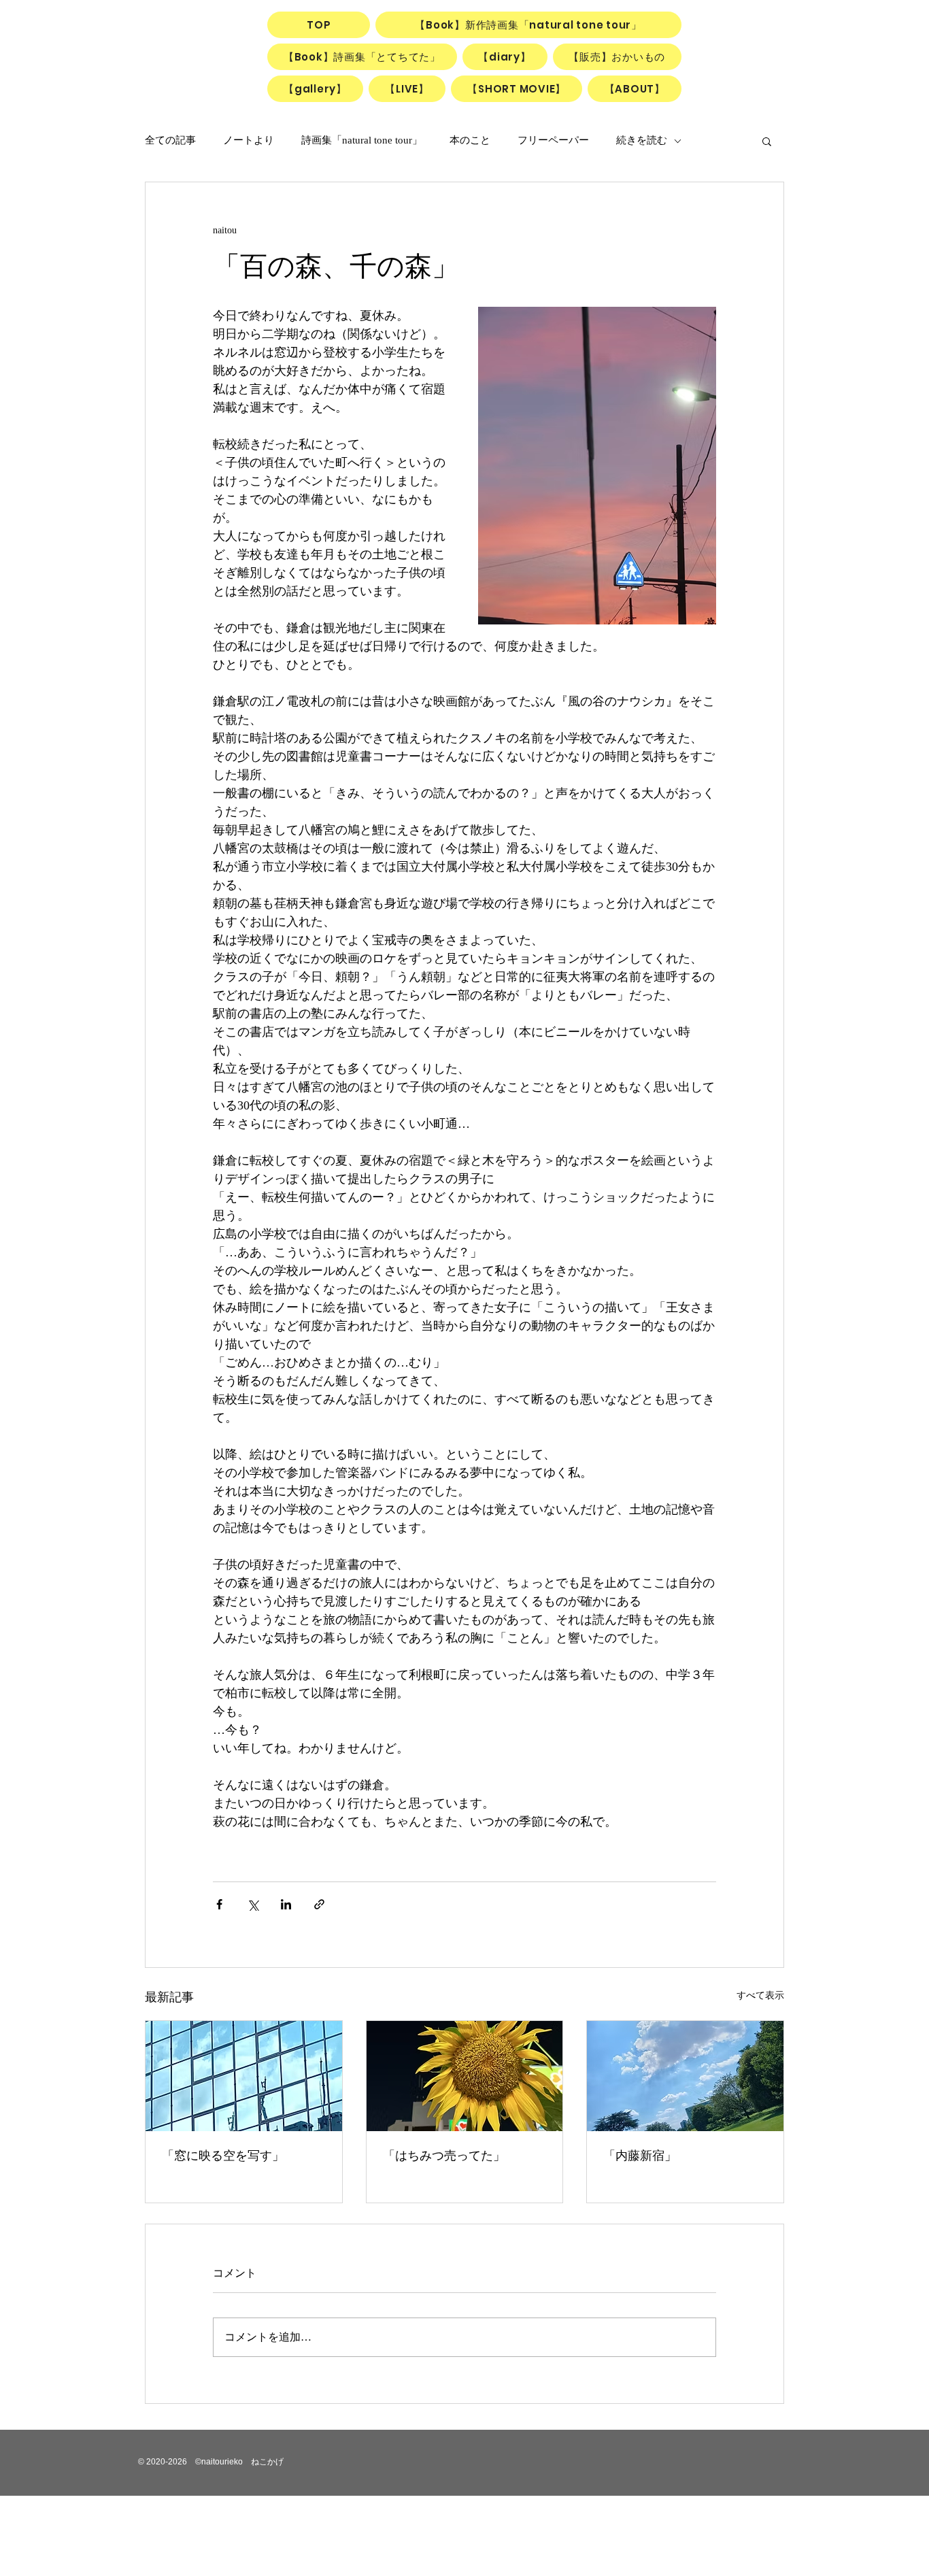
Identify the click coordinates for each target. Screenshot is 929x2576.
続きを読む (642, 140)
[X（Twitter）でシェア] (253, 1904)
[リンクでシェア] (319, 1904)
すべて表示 (760, 1995)
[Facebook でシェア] (219, 1904)
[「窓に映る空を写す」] (244, 2076)
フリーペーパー (553, 140)
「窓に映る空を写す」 (223, 2156)
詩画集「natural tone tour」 (362, 140)
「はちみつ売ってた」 (444, 2156)
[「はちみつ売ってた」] (465, 2076)
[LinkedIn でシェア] (286, 1904)
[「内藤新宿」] (685, 2076)
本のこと (470, 140)
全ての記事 (170, 140)
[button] (767, 141)
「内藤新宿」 (640, 2156)
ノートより (249, 140)
